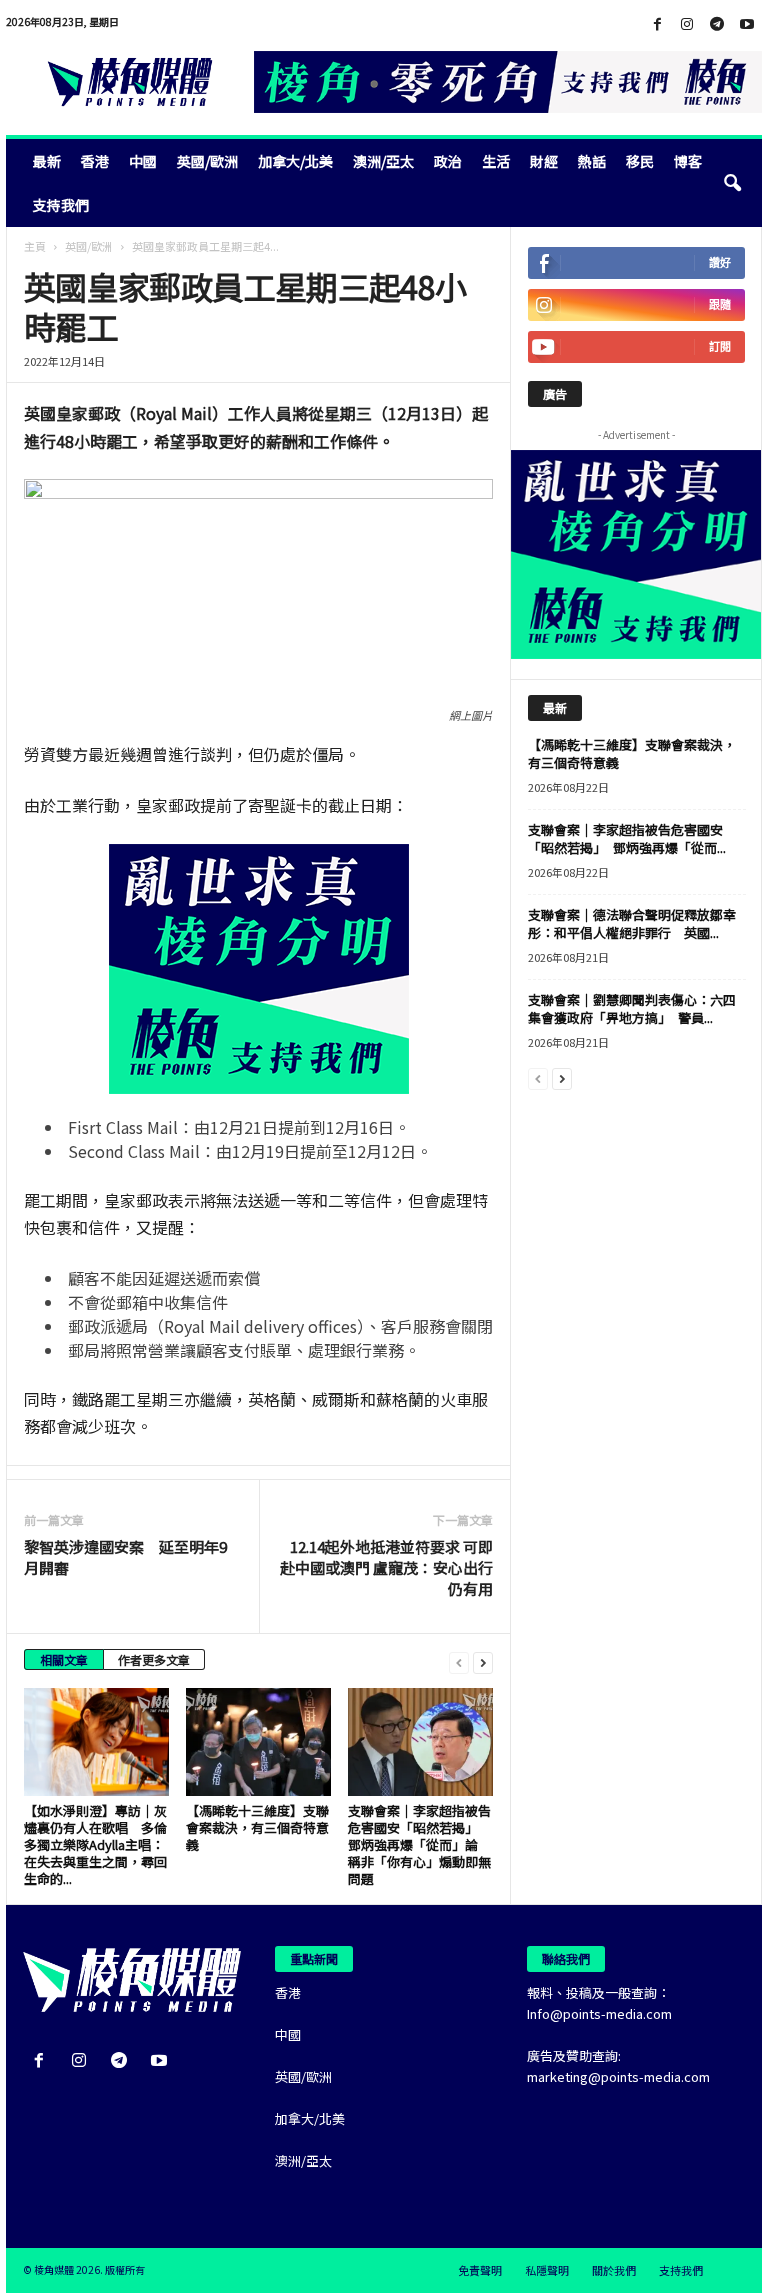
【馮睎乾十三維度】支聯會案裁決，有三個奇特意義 (257, 1827)
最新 (47, 161)
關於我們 (614, 2270)
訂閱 (720, 346)
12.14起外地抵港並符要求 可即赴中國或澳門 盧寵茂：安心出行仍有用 (386, 1567)
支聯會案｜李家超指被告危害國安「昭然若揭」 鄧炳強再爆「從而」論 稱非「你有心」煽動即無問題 (419, 1844)
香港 (95, 161)
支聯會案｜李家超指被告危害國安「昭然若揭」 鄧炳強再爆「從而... (627, 838)
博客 (688, 161)
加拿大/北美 (295, 161)
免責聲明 (480, 2270)
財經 (544, 161)
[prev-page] (459, 1661)
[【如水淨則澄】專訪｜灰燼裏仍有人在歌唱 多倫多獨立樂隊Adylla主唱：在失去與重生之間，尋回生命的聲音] (96, 1742)
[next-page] (483, 1661)
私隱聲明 (547, 2270)
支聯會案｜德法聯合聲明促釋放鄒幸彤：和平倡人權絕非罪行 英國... (632, 923)
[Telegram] (717, 24)
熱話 (592, 161)
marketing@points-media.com (618, 2076)
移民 (640, 161)
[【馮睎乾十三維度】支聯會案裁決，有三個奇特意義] (258, 1742)
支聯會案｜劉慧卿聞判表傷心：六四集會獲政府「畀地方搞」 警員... (632, 1008)
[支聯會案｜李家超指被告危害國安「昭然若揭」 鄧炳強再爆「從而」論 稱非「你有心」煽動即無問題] (420, 1742)
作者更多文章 (154, 1659)
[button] (732, 183)
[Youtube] (747, 24)
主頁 (35, 246)
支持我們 (61, 205)
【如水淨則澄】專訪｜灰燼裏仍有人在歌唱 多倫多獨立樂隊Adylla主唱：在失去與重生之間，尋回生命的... (95, 1844)
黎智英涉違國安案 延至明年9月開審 (125, 1557)
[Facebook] (657, 24)
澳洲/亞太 (383, 161)
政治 (448, 161)
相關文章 (64, 1659)
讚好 (720, 262)
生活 (496, 161)
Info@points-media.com (599, 2013)
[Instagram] (687, 24)
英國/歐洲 (207, 161)
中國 (143, 161)
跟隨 (720, 304)
